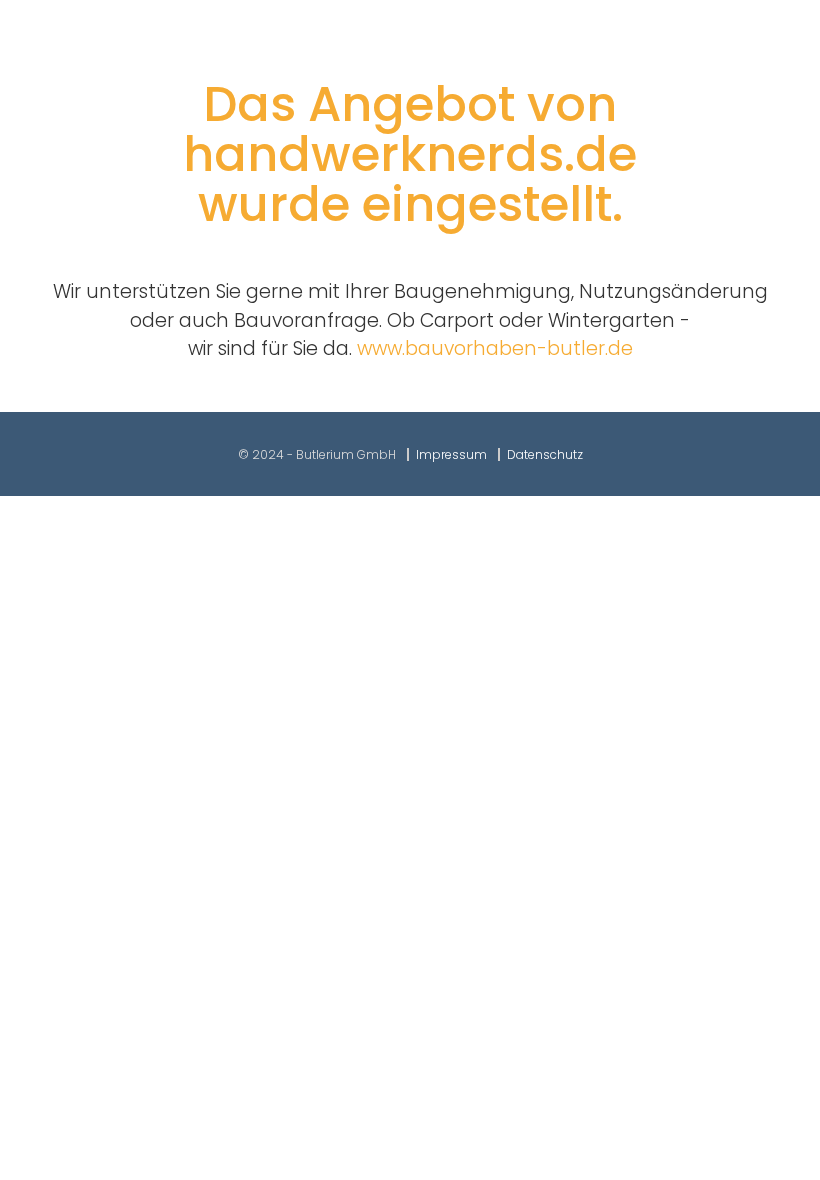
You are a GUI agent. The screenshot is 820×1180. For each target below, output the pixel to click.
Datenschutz (545, 454)
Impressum (451, 454)
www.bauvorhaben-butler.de (495, 348)
